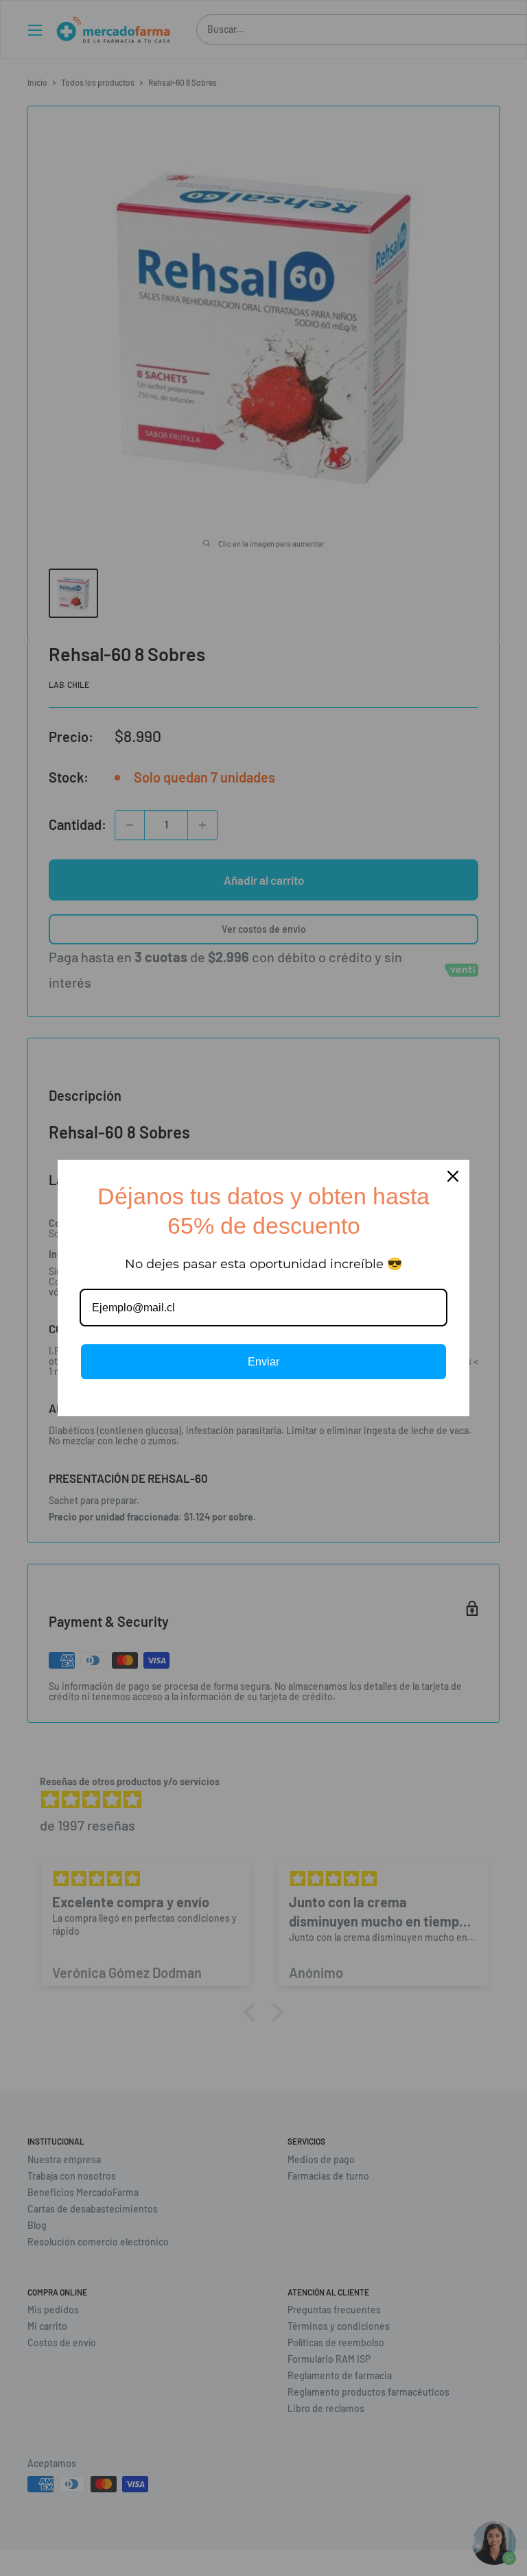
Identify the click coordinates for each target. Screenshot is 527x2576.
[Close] (453, 1176)
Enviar (263, 1362)
